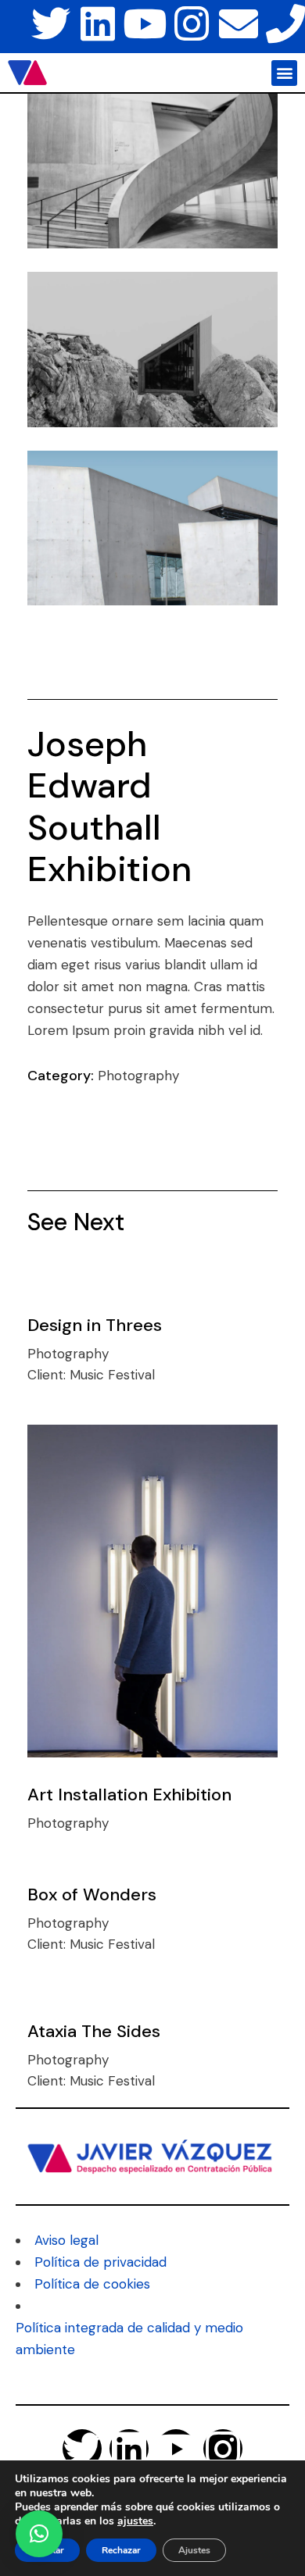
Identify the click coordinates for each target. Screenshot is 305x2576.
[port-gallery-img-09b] (152, 349)
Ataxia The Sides (94, 2031)
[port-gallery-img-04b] (152, 171)
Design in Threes (95, 1325)
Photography (138, 1076)
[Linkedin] (98, 23)
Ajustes (194, 2550)
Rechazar (121, 2550)
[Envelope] (239, 23)
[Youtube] (145, 23)
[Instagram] (192, 23)
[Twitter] (51, 23)
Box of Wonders (92, 1895)
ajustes (135, 2521)
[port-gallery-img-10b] (152, 528)
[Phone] (285, 23)
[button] (284, 73)
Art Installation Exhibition (129, 1795)
